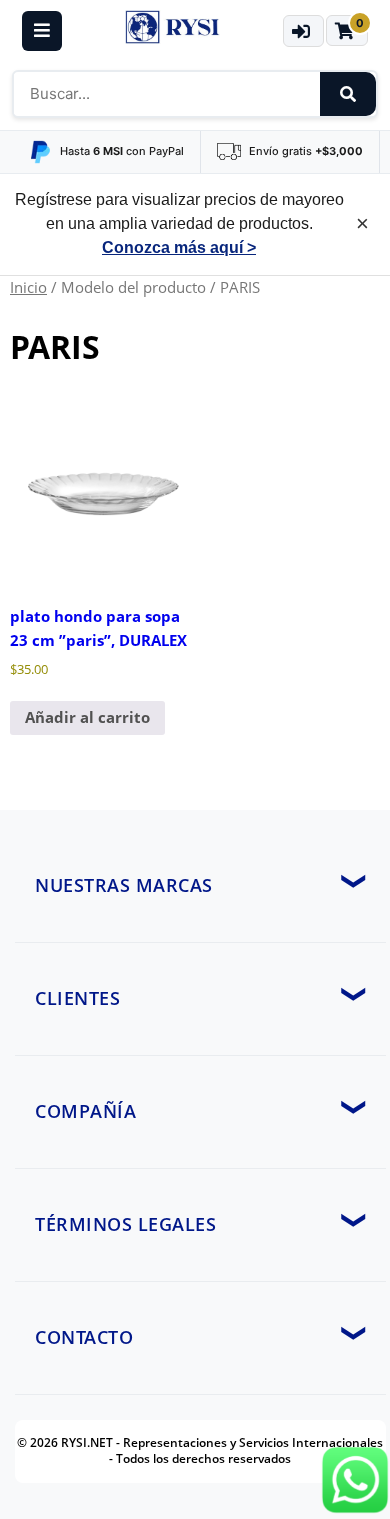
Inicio (28, 287)
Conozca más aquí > (179, 247)
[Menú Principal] (42, 31)
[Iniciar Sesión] (303, 31)
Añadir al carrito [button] (87, 717)
